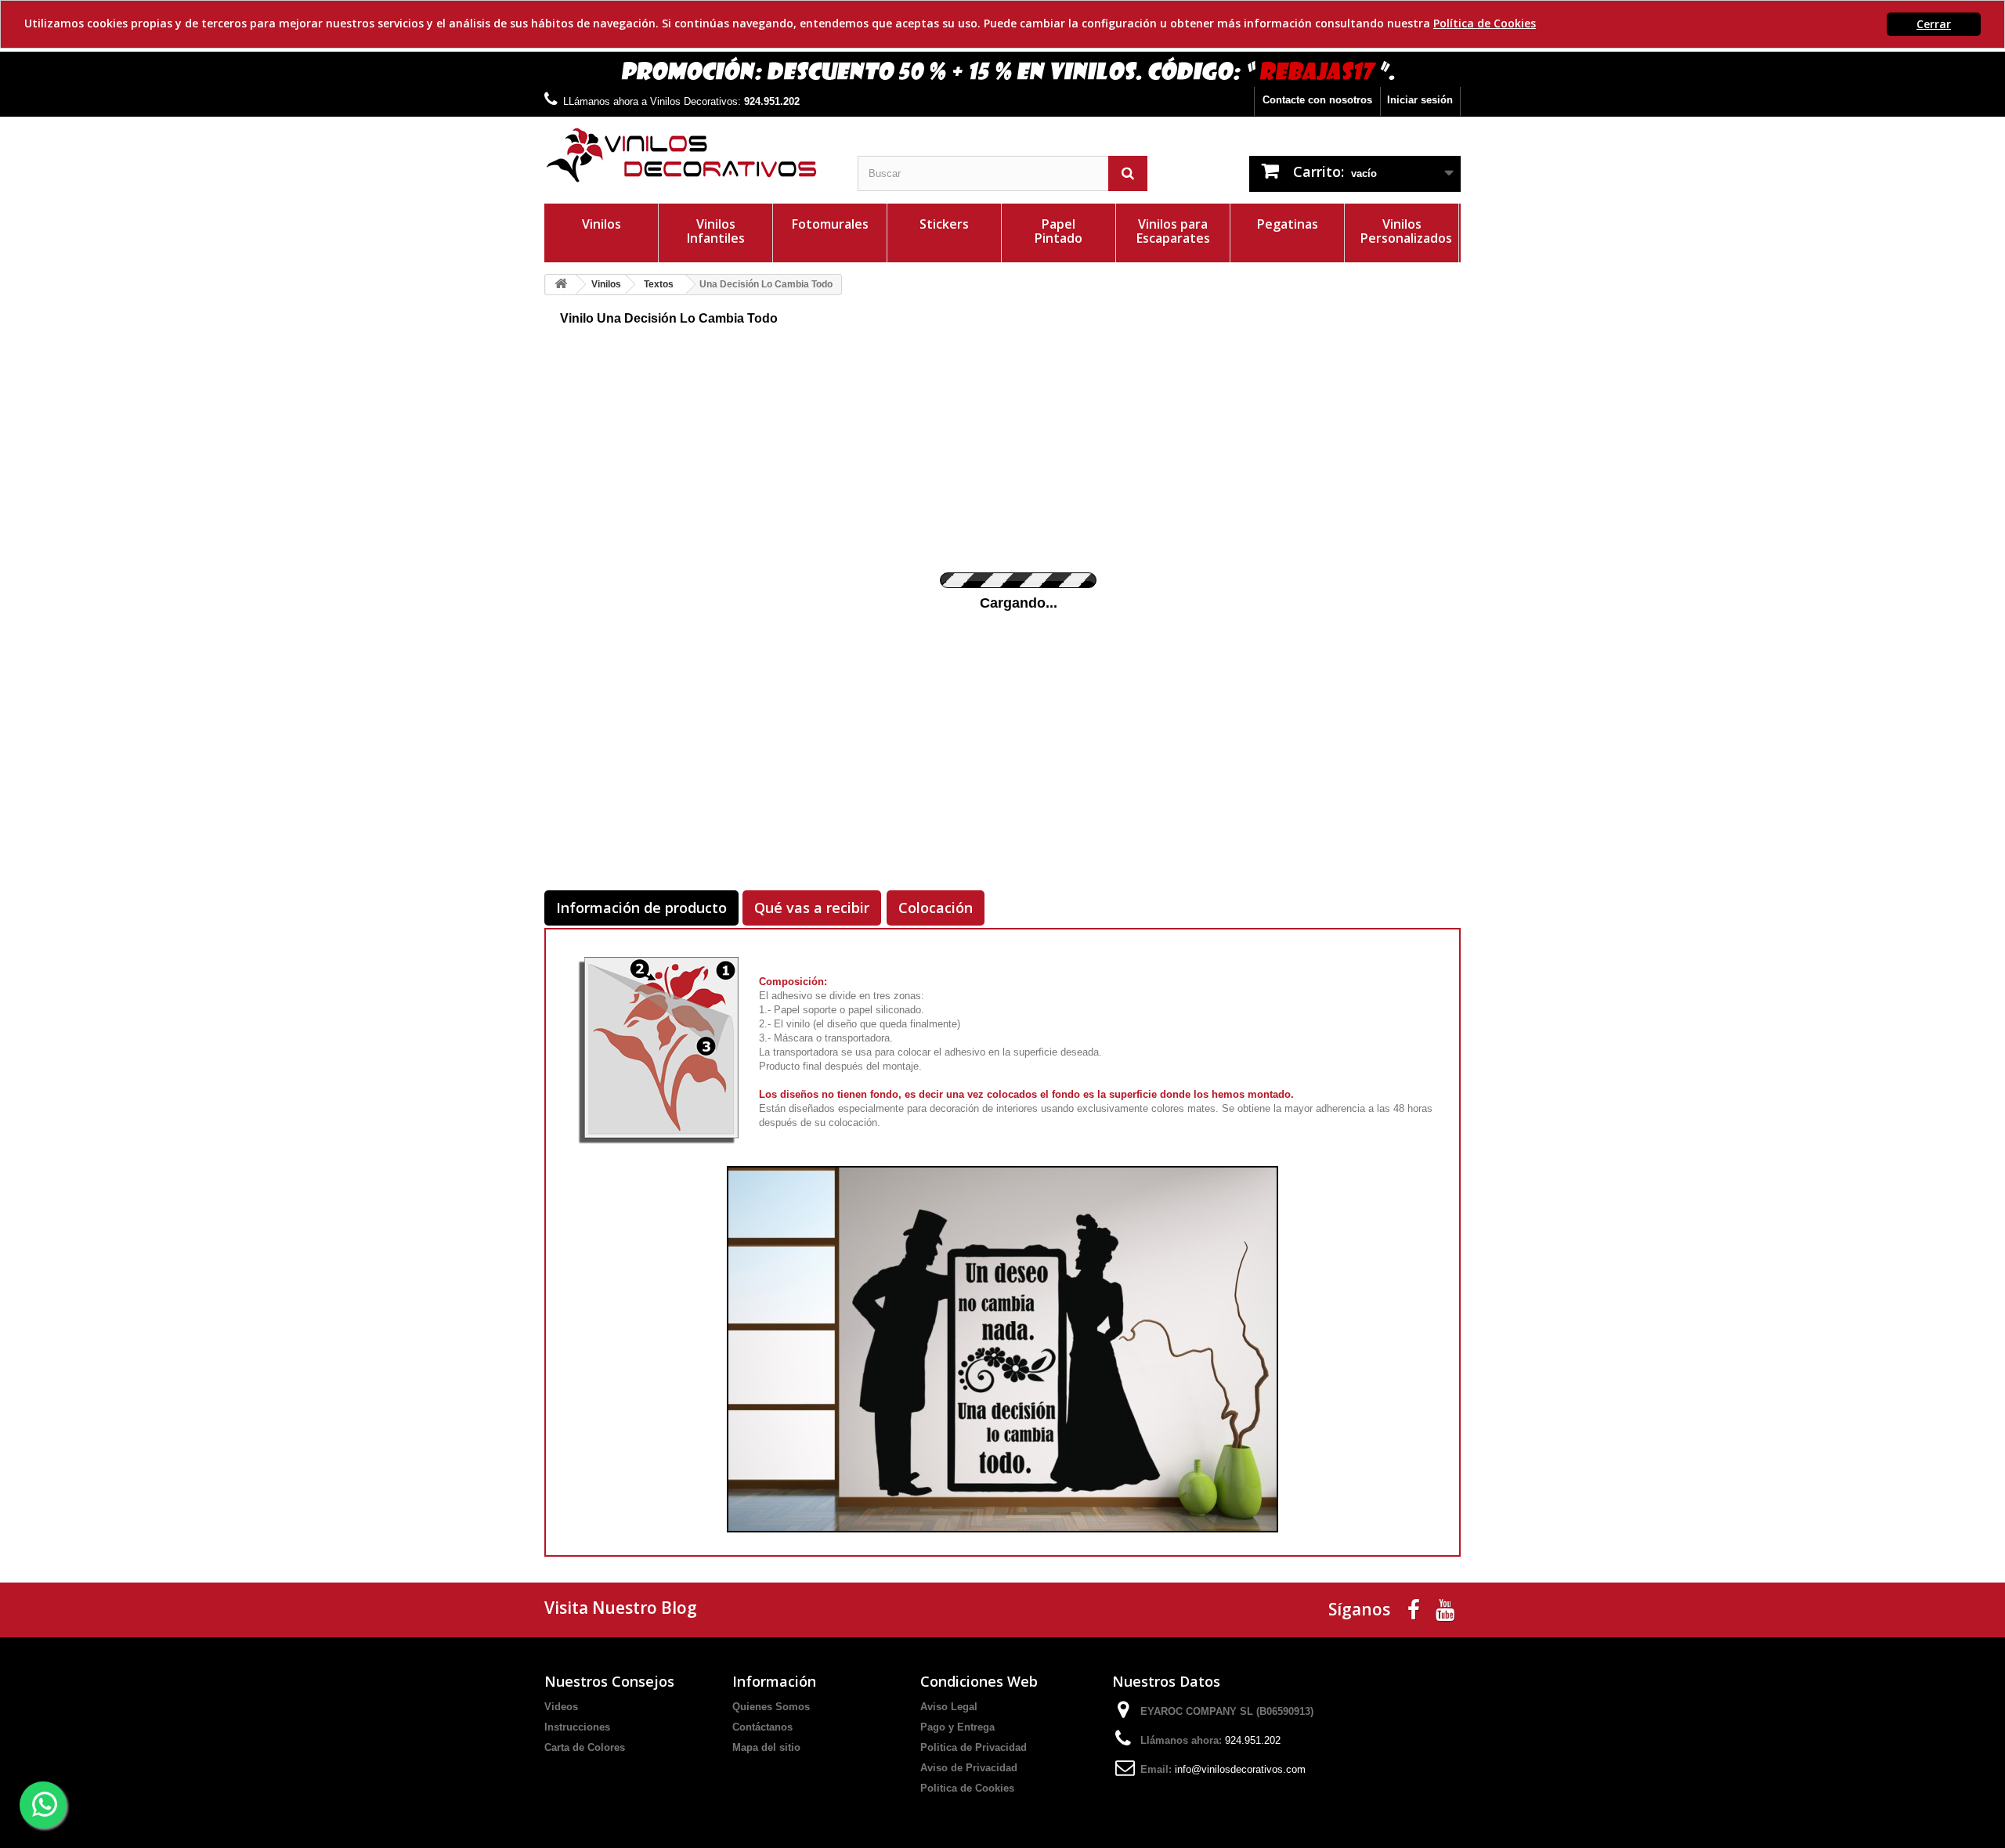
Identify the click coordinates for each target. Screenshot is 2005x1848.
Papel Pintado (1058, 231)
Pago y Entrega (957, 1727)
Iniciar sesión (1420, 100)
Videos (561, 1707)
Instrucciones (577, 1727)
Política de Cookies (1485, 23)
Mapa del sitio (766, 1747)
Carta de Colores (585, 1747)
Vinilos (601, 224)
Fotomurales (830, 224)
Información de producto (641, 908)
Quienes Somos (771, 1707)
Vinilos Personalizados (1406, 231)
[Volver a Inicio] (561, 285)
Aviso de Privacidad (969, 1768)
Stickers (944, 224)
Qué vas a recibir (812, 908)
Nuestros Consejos (609, 1681)
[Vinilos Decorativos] (689, 155)
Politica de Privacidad (974, 1747)
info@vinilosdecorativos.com (1240, 1769)
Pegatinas (1288, 224)
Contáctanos (762, 1727)
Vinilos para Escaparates (1173, 231)
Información (774, 1681)
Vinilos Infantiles (716, 231)
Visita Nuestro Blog (621, 1608)
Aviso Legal (949, 1707)
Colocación (936, 908)
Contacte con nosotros (1317, 100)
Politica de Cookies (967, 1788)
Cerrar (1934, 24)
